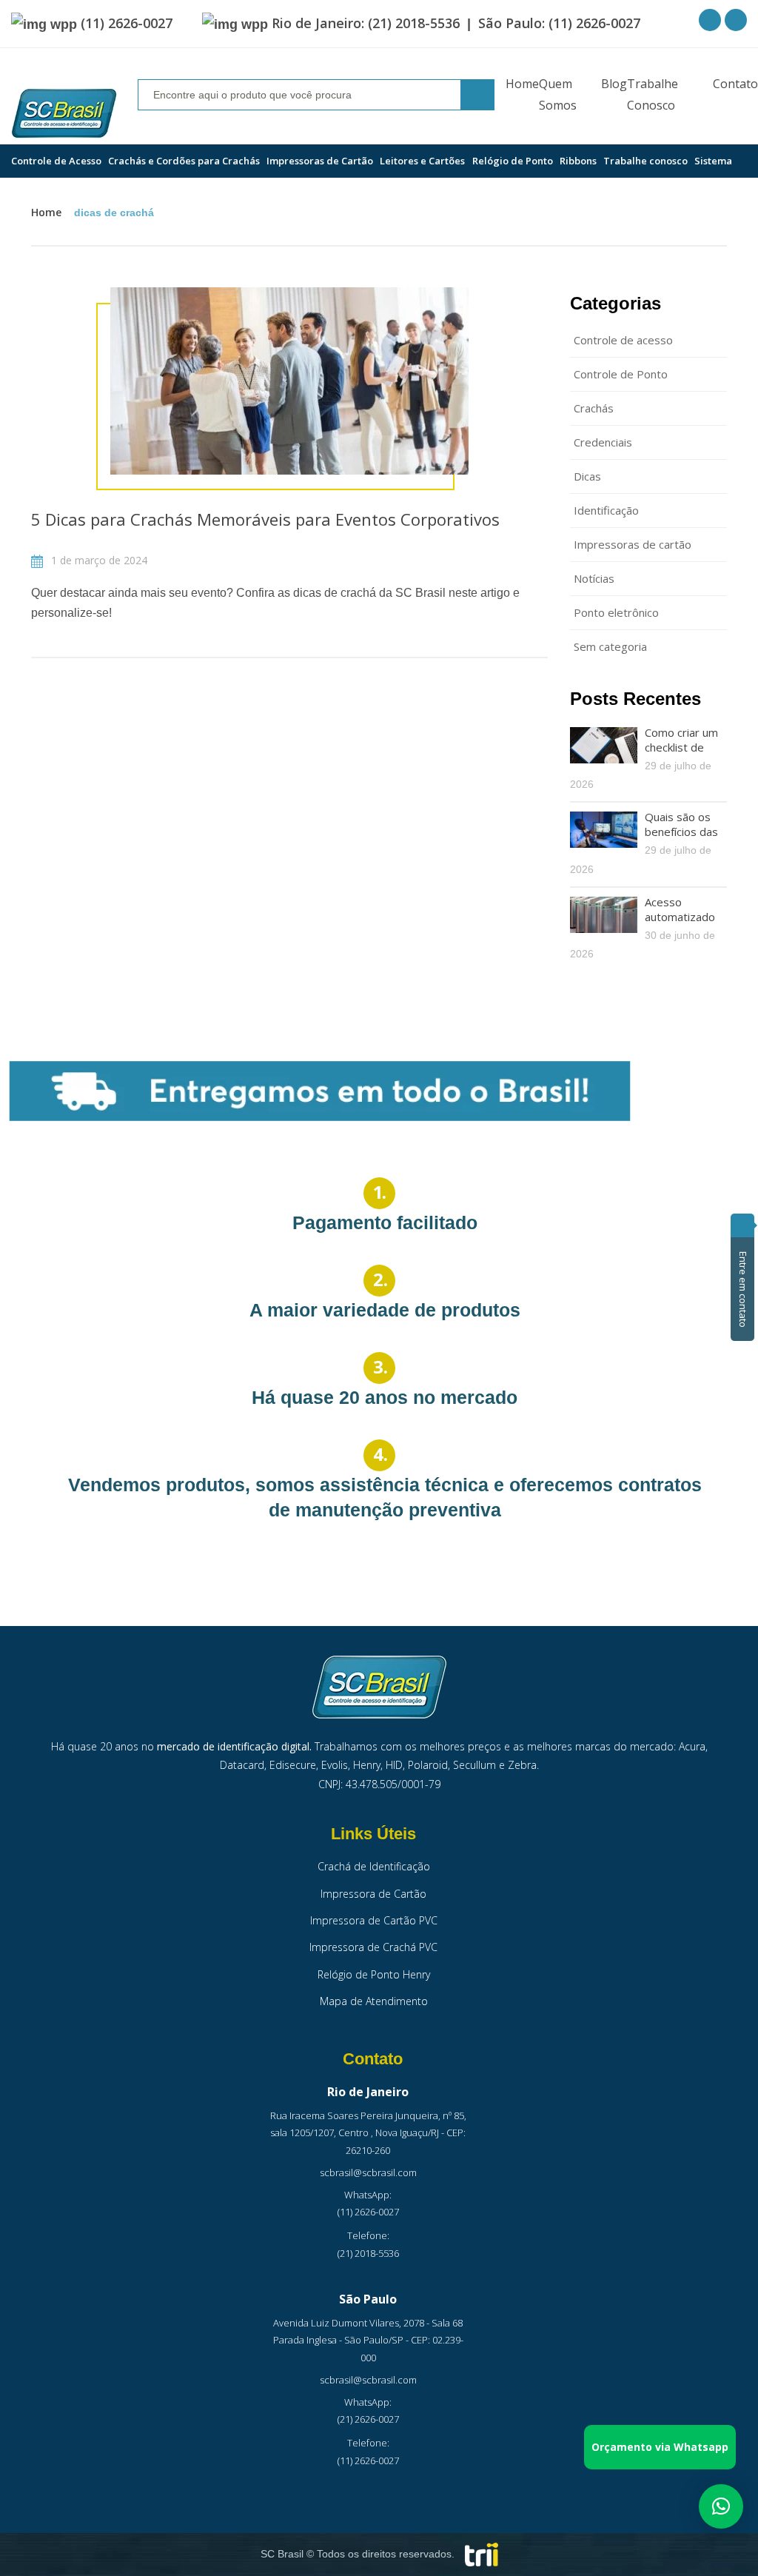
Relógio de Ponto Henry (374, 1974)
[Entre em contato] (742, 1225)
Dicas (587, 476)
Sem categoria (610, 646)
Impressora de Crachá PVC (373, 1947)
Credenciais (603, 442)
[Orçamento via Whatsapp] (721, 2505)
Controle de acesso (623, 340)
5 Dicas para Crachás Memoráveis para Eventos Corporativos (265, 519)
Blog (614, 84)
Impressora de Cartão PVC (374, 1920)
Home (522, 84)
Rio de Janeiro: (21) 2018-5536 (366, 23)
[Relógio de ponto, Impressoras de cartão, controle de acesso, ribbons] (64, 114)
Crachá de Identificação (374, 1866)
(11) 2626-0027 (127, 23)
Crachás (594, 408)
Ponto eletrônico (616, 612)
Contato (735, 84)
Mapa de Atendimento (374, 2001)
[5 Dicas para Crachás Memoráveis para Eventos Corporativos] (289, 381)
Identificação (606, 510)
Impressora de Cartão (373, 1894)
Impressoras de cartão (633, 544)
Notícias (594, 578)
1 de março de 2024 (98, 560)
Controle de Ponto (621, 374)
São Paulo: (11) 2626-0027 (559, 23)
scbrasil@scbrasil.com (368, 2172)
